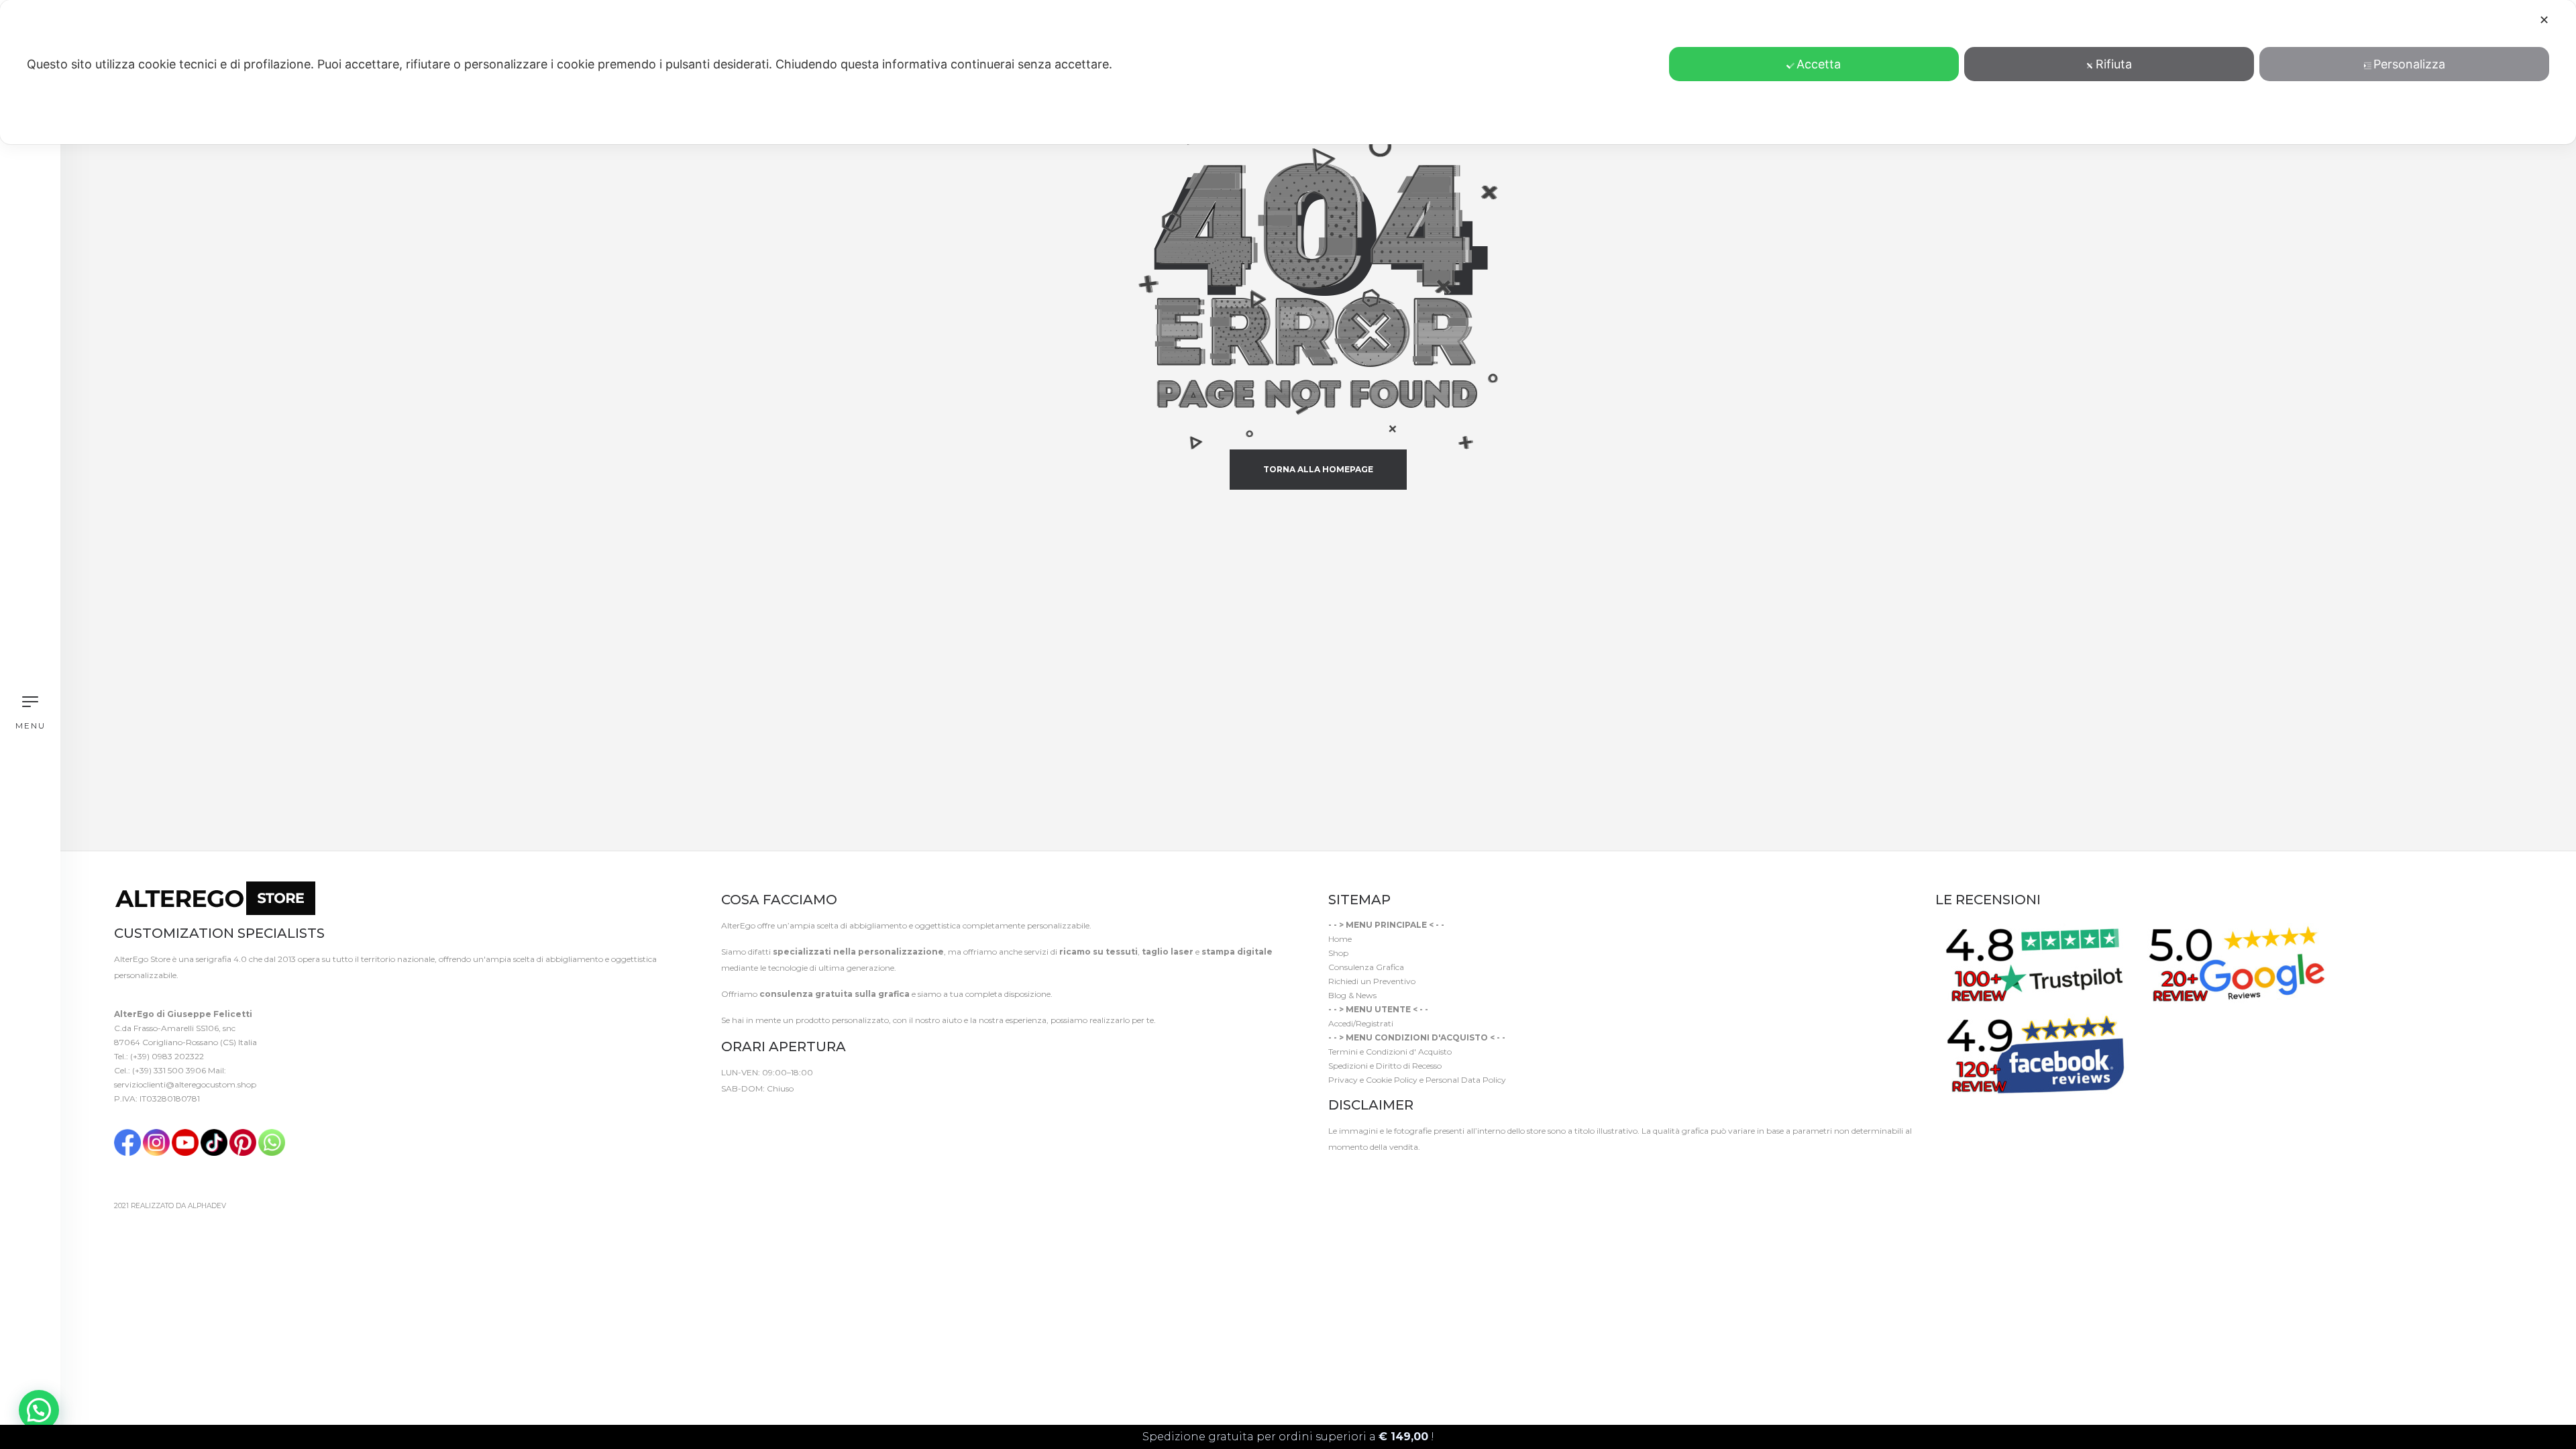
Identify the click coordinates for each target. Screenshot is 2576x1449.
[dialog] (1288, 72)
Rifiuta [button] (2114, 64)
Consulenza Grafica (1366, 967)
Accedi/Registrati (1361, 1023)
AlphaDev (207, 1206)
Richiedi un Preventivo (1372, 981)
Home (1340, 939)
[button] (39, 1410)
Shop (1338, 953)
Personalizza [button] (2409, 64)
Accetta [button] (1819, 64)
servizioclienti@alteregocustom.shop (185, 1084)
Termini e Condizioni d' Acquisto (1390, 1052)
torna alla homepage (1318, 469)
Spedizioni (1348, 1066)
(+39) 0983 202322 (167, 1056)
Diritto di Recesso (1409, 1066)
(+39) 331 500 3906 (169, 1070)
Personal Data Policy (1466, 1080)
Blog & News (1352, 995)
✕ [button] (2544, 20)
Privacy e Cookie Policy (1373, 1080)
